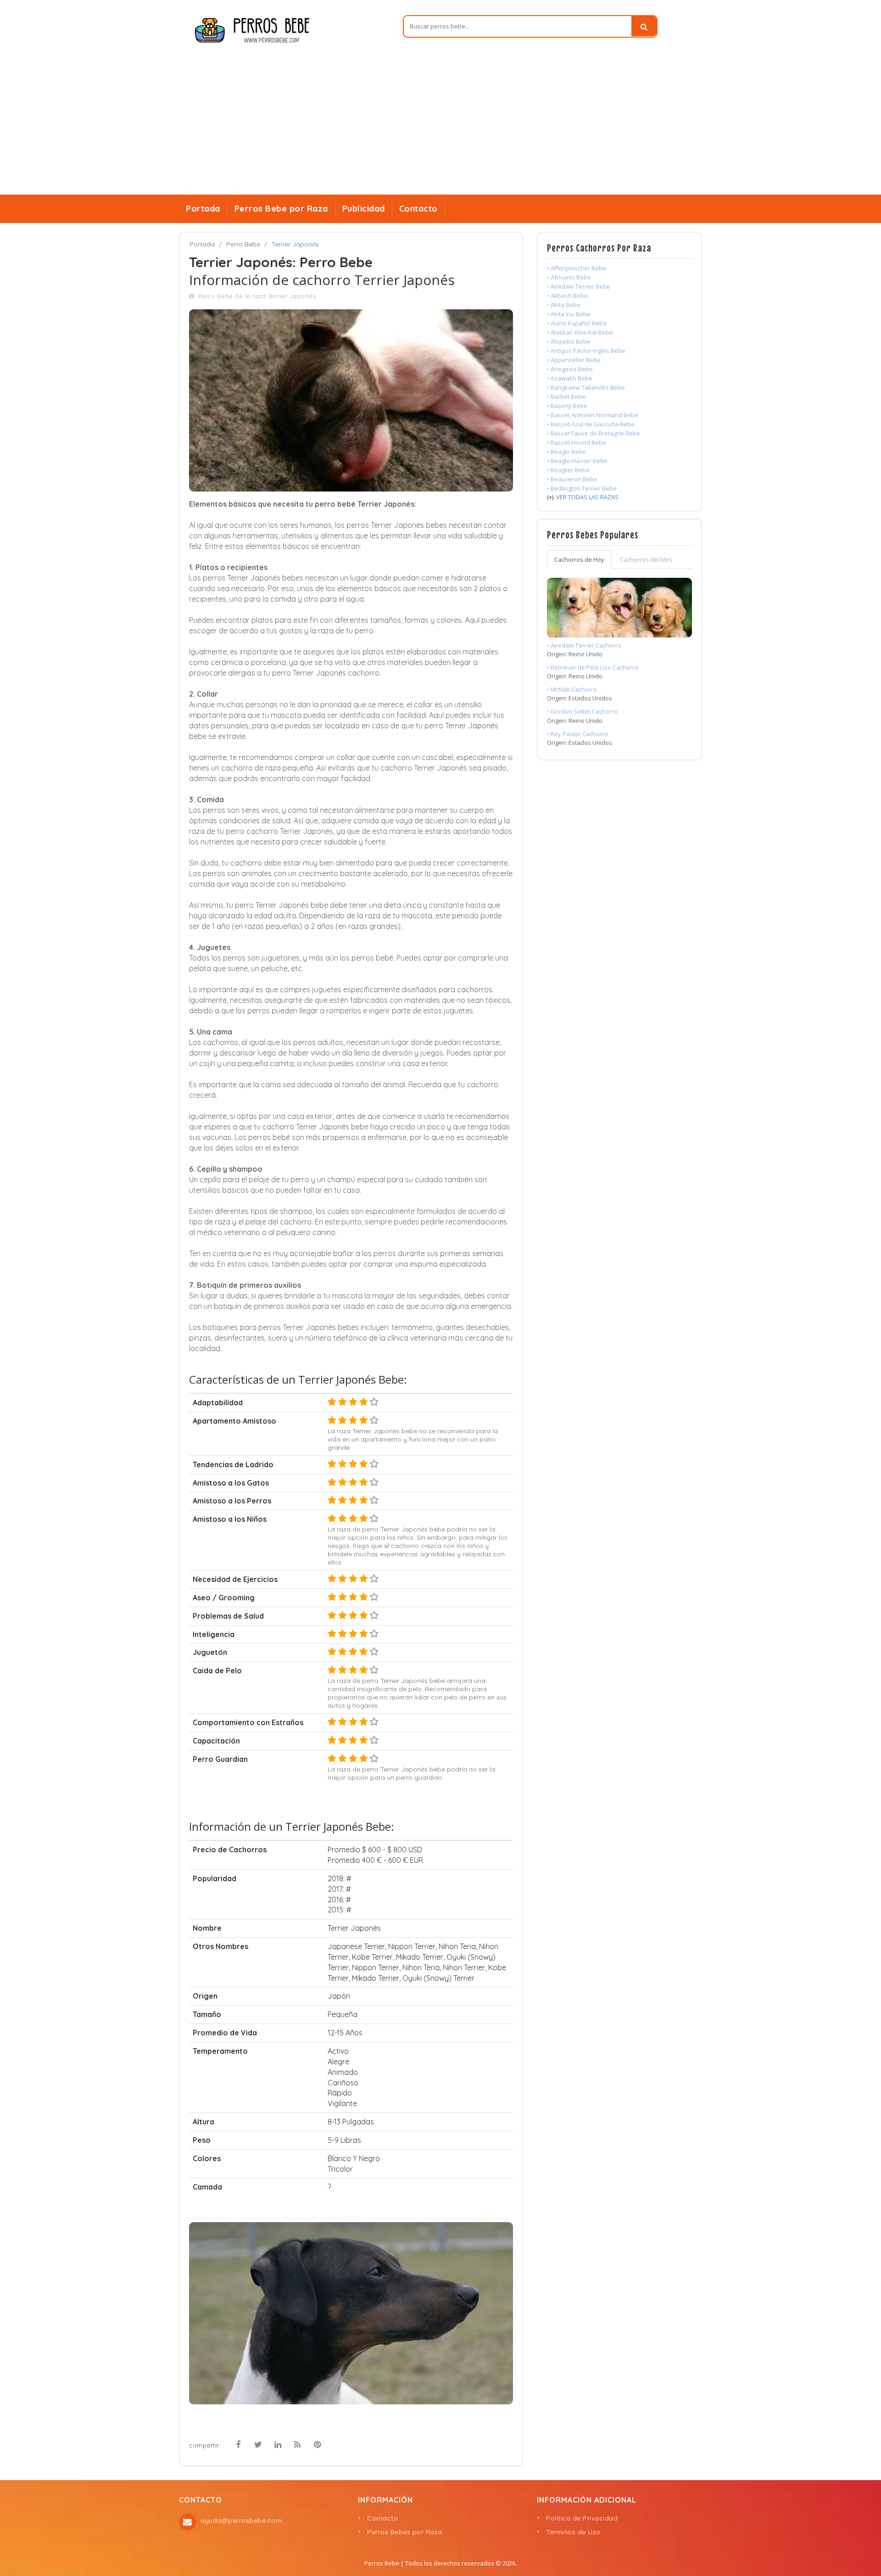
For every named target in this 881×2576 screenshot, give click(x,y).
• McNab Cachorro (572, 689)
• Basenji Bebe (567, 406)
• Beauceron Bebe (572, 479)
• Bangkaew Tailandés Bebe (586, 387)
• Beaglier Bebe (568, 470)
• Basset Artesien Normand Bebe (593, 415)
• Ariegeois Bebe (570, 369)
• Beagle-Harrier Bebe (577, 461)
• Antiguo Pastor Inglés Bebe (586, 351)
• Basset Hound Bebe (577, 442)
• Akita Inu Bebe (569, 314)
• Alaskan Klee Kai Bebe (580, 332)
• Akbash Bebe (567, 296)
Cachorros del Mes (646, 559)
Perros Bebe (382, 2563)
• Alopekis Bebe (569, 341)
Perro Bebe (243, 244)
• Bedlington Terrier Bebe (582, 488)
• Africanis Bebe (569, 277)
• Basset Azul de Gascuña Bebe (591, 424)
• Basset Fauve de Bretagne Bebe (594, 433)
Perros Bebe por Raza (281, 209)
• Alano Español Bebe (577, 323)
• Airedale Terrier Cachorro (584, 645)
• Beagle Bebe (566, 452)
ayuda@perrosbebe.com (241, 2520)
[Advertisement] (440, 126)
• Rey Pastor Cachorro (577, 734)
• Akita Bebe (564, 305)
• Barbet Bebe (566, 397)
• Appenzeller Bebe (574, 360)
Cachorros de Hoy (579, 559)
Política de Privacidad (582, 2518)
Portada (203, 209)
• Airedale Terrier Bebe (579, 286)
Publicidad (364, 209)
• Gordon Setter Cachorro (582, 711)
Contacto (418, 209)
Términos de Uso (573, 2532)
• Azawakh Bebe (570, 378)
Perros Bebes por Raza (405, 2532)
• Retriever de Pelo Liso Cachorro (593, 667)
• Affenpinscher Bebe (577, 268)
